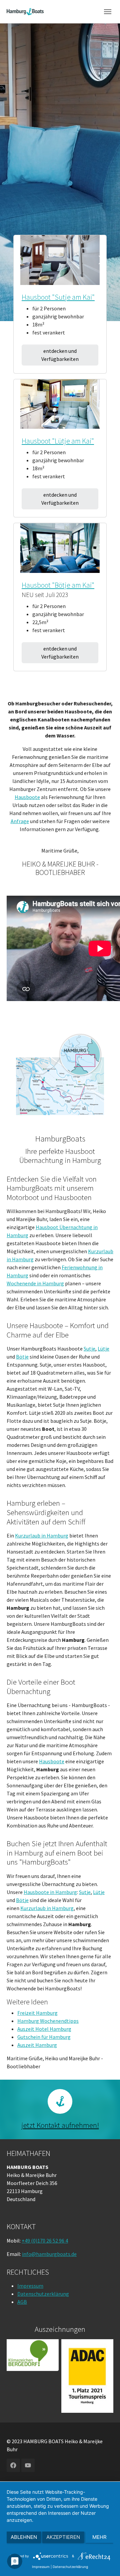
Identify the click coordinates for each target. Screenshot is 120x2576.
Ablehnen (24, 2537)
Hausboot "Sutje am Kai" (58, 297)
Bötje (22, 1357)
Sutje (89, 1349)
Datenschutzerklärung (43, 2294)
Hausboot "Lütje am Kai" (58, 441)
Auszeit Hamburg (37, 2045)
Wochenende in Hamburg (35, 1283)
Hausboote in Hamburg (50, 1892)
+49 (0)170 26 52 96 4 (45, 2241)
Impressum (30, 2286)
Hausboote (27, 797)
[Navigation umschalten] (108, 12)
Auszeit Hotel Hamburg (44, 2029)
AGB (22, 2302)
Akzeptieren (63, 2537)
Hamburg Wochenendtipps (48, 2021)
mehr (99, 2537)
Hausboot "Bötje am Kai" (58, 585)
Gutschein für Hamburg (44, 2037)
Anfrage (20, 821)
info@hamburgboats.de (49, 2254)
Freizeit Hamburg (37, 2013)
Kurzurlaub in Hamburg (42, 1535)
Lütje (103, 1349)
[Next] (99, 260)
